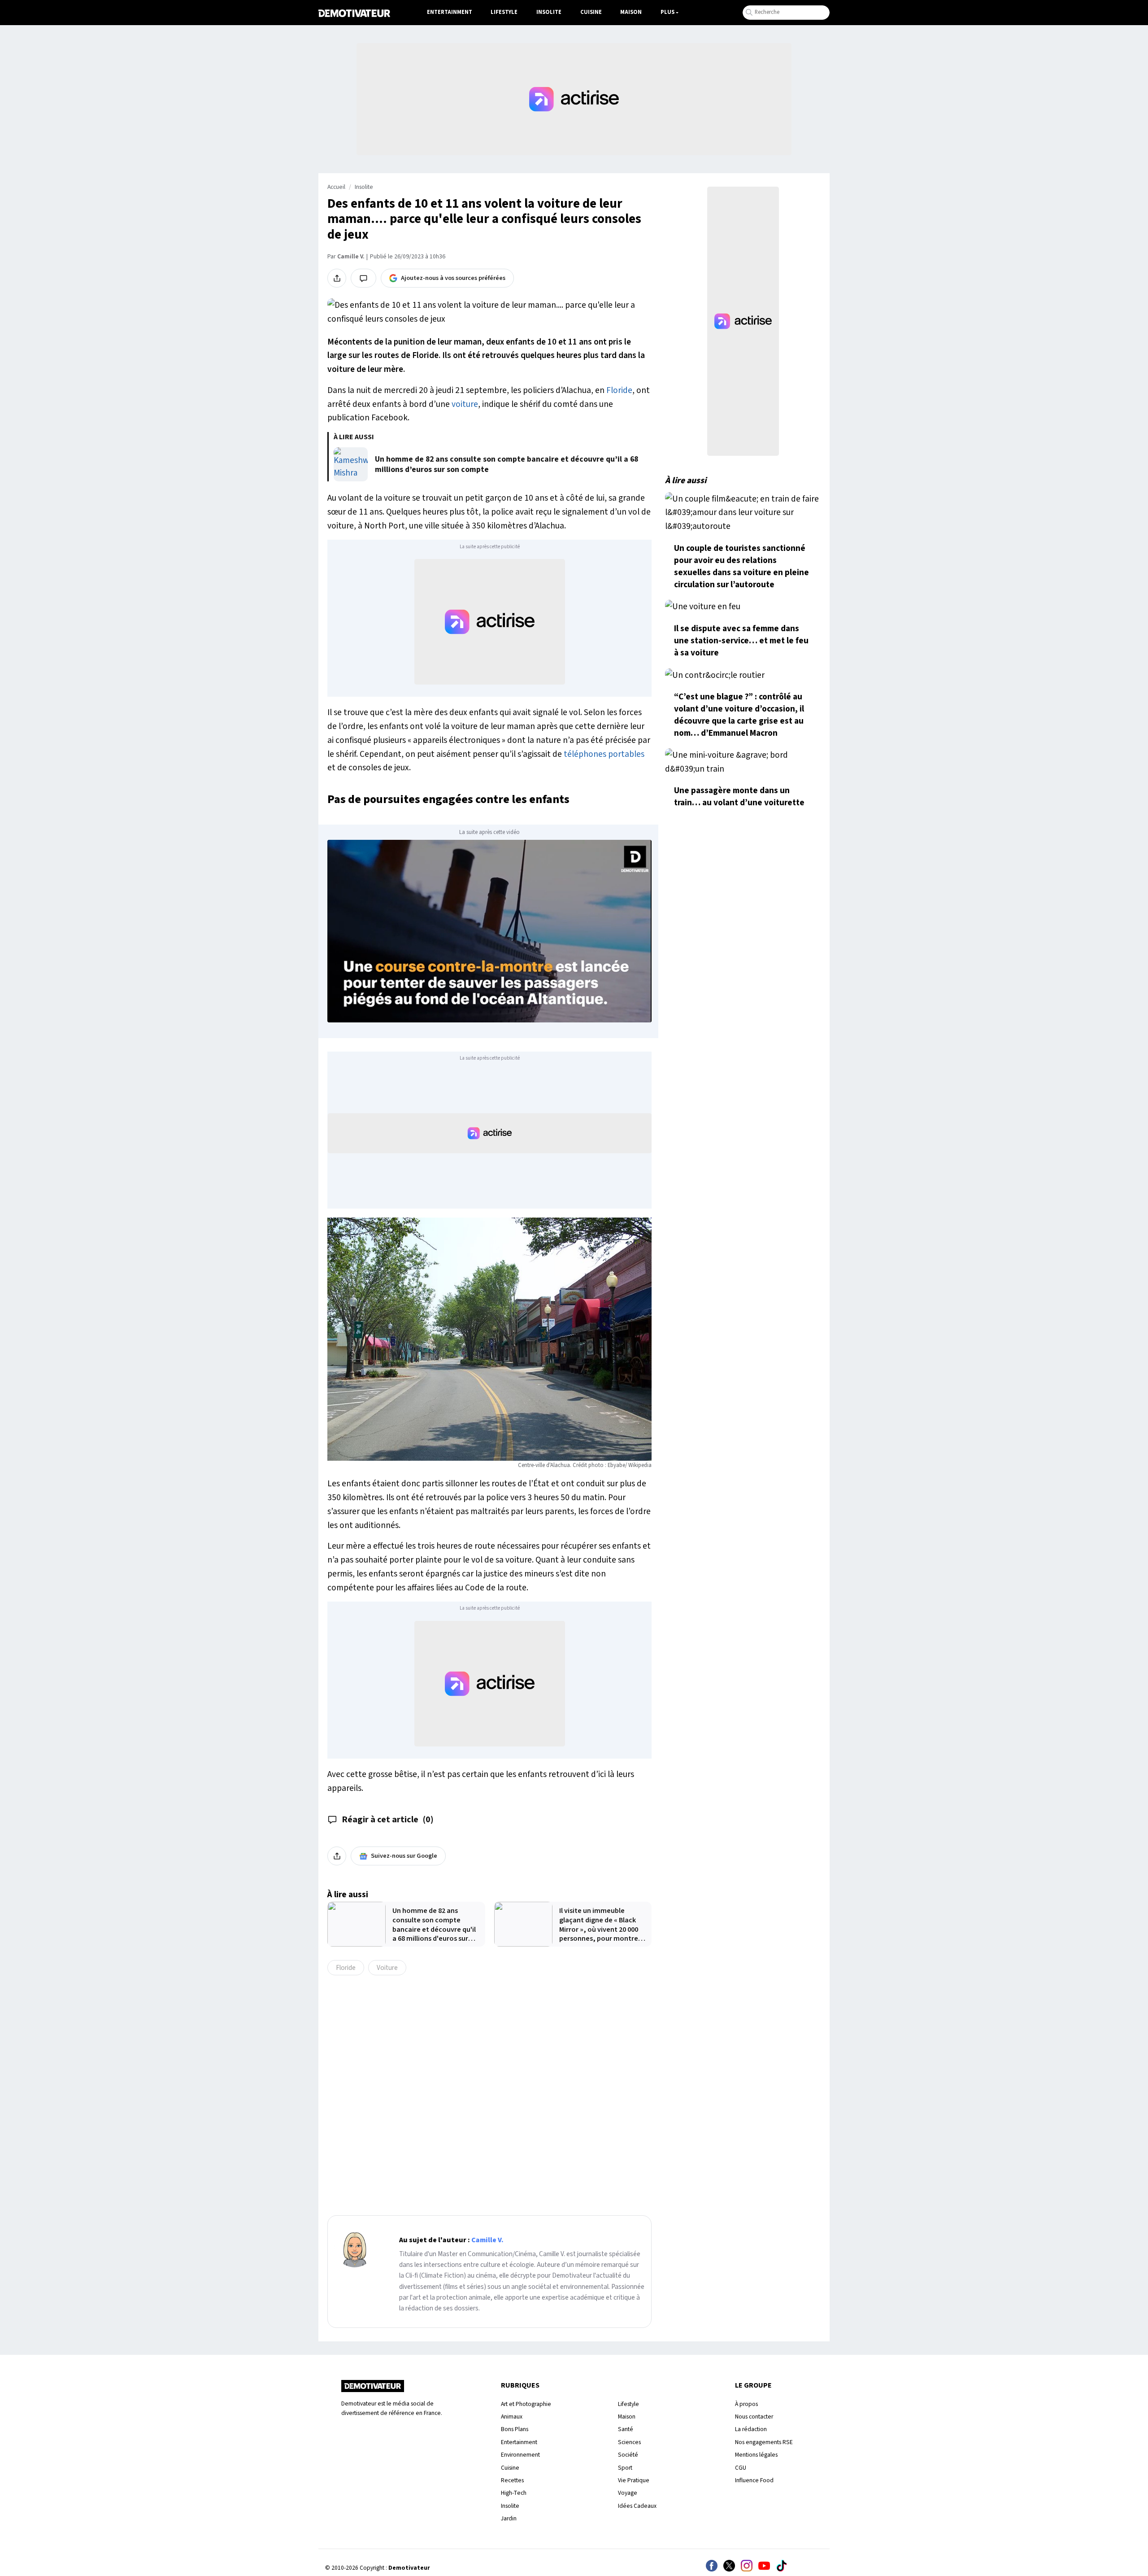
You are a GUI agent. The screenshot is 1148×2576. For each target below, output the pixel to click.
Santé (626, 2429)
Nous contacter (754, 2417)
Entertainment (450, 12)
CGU (741, 2468)
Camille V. (351, 257)
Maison (631, 12)
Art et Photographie (526, 2404)
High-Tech (514, 2493)
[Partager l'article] (337, 278)
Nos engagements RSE (764, 2442)
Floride (619, 390)
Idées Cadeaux (637, 2506)
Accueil (336, 187)
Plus (667, 12)
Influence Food (754, 2480)
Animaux (512, 2417)
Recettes (512, 2480)
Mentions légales (756, 2455)
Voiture (387, 1968)
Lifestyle (504, 12)
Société (628, 2455)
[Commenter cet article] (363, 278)
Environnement (520, 2455)
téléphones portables (604, 754)
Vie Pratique (634, 2480)
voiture (465, 404)
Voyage (628, 2493)
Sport (625, 2468)
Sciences (629, 2442)
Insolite (549, 12)
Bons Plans (515, 2429)
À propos (746, 2404)
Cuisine (591, 12)
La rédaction (751, 2429)
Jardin (509, 2518)
